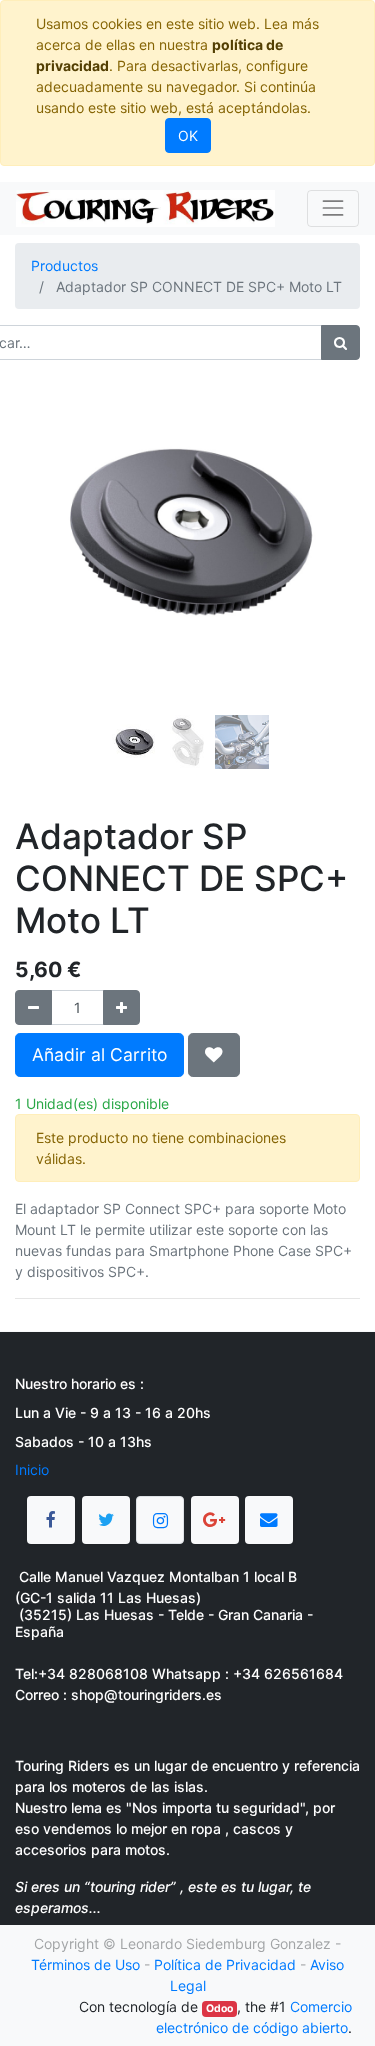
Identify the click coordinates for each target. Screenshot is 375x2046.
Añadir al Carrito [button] (99, 1054)
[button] (41, 560)
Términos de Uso (85, 1964)
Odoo (219, 2008)
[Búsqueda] (340, 342)
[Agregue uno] (121, 1007)
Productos (64, 265)
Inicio (32, 1469)
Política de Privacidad (225, 1964)
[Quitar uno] (33, 1007)
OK (188, 135)
